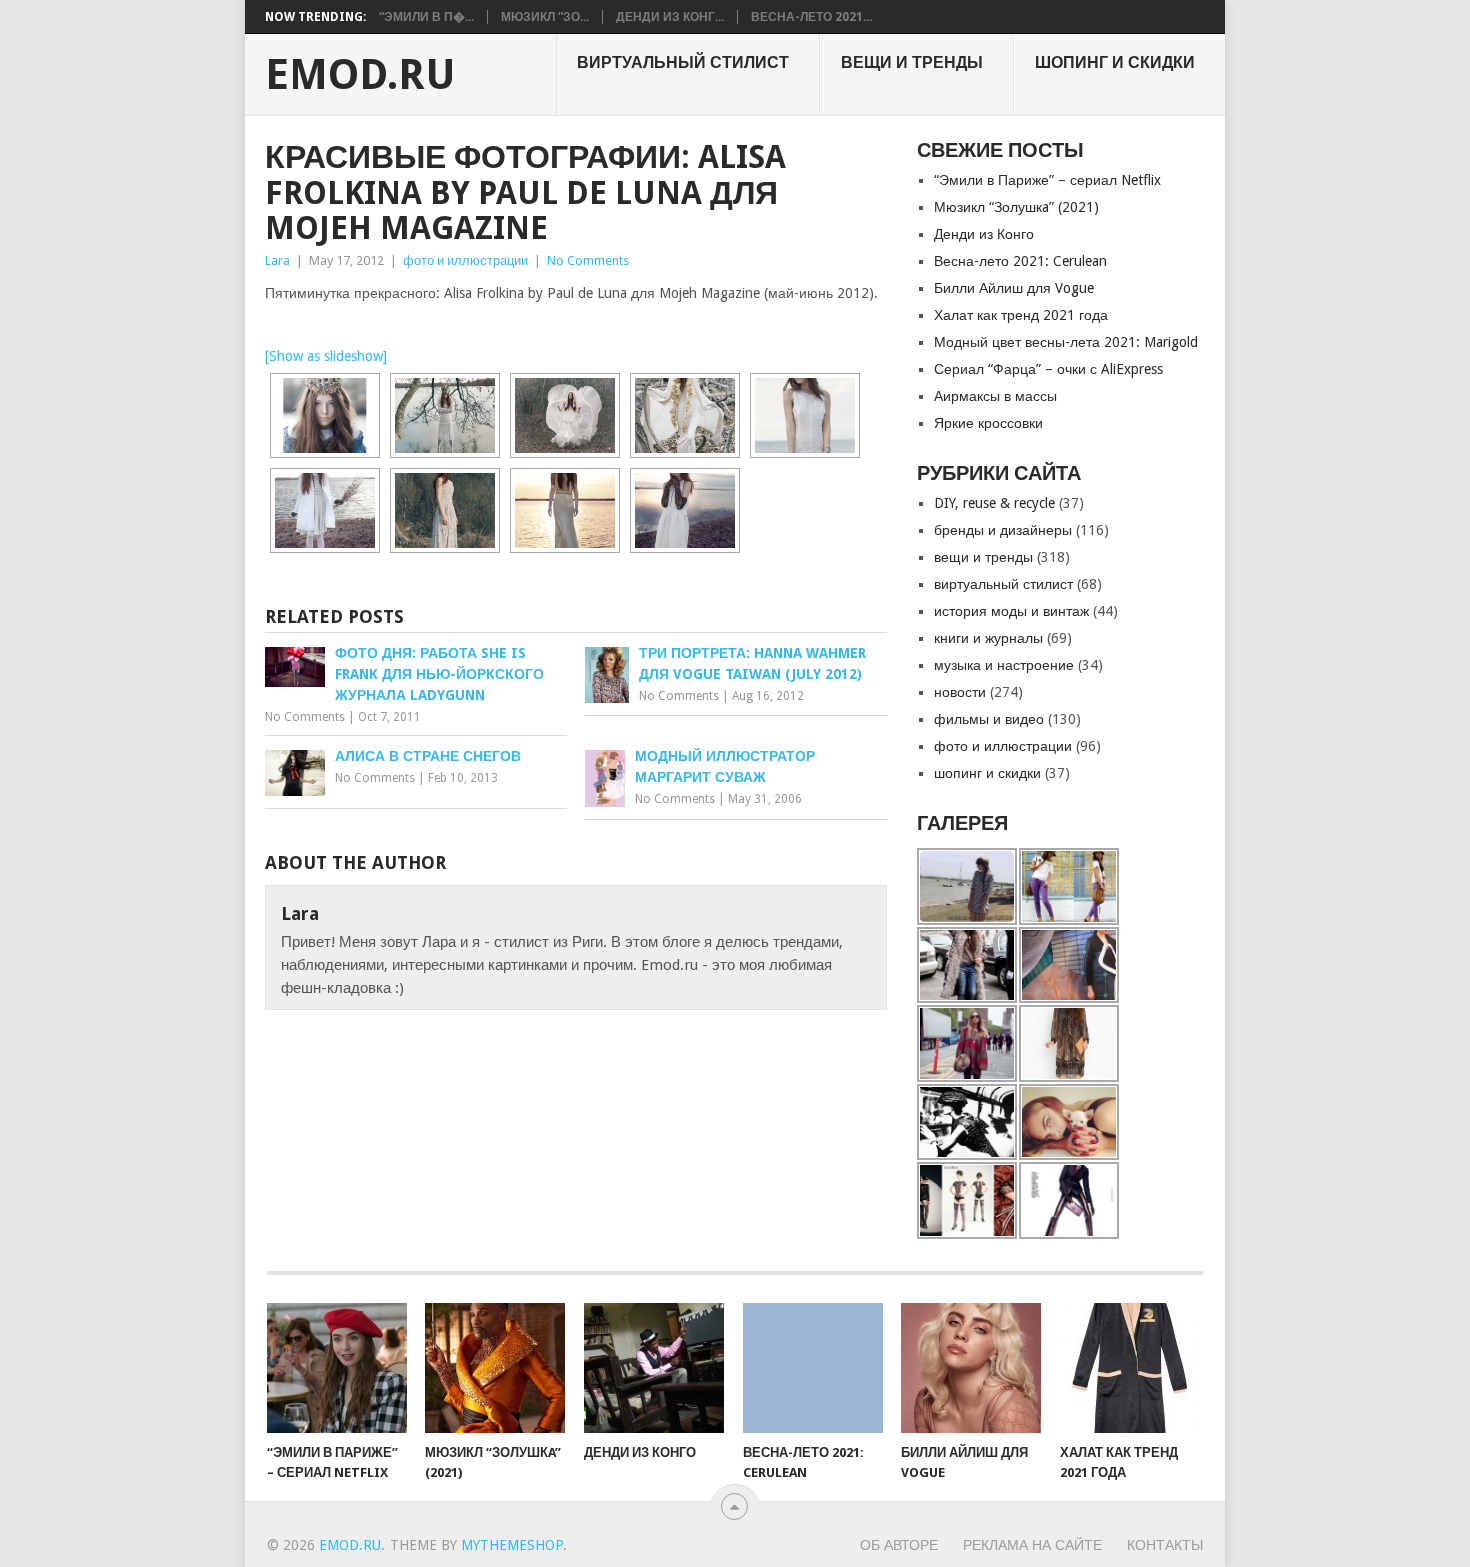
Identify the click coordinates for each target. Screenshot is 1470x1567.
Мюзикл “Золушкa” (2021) (1016, 207)
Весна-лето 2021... (811, 17)
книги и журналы (988, 638)
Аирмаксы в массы (995, 396)
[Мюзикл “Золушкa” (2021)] (495, 1368)
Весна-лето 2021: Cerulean (1020, 261)
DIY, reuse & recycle (994, 503)
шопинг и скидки (1115, 62)
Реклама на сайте (1032, 1545)
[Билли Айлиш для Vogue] (971, 1368)
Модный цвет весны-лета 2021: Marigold (1066, 342)
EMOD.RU (360, 75)
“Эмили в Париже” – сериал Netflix (1047, 180)
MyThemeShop (512, 1545)
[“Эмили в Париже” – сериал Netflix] (337, 1368)
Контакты (1165, 1545)
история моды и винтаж (1011, 611)
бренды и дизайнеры (1003, 530)
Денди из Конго (984, 234)
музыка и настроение (1004, 665)
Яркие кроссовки (988, 423)
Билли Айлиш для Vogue (1014, 288)
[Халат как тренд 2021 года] (1130, 1368)
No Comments (588, 260)
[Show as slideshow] (326, 356)
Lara (277, 260)
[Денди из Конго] (654, 1368)
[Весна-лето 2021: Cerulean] (813, 1368)
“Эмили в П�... (426, 17)
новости (960, 692)
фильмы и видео (989, 719)
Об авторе (899, 1545)
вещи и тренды (912, 62)
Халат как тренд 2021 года (1021, 315)
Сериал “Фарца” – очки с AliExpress (1048, 369)
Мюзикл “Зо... (545, 17)
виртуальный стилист (683, 62)
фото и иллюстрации (465, 260)
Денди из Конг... (670, 17)
